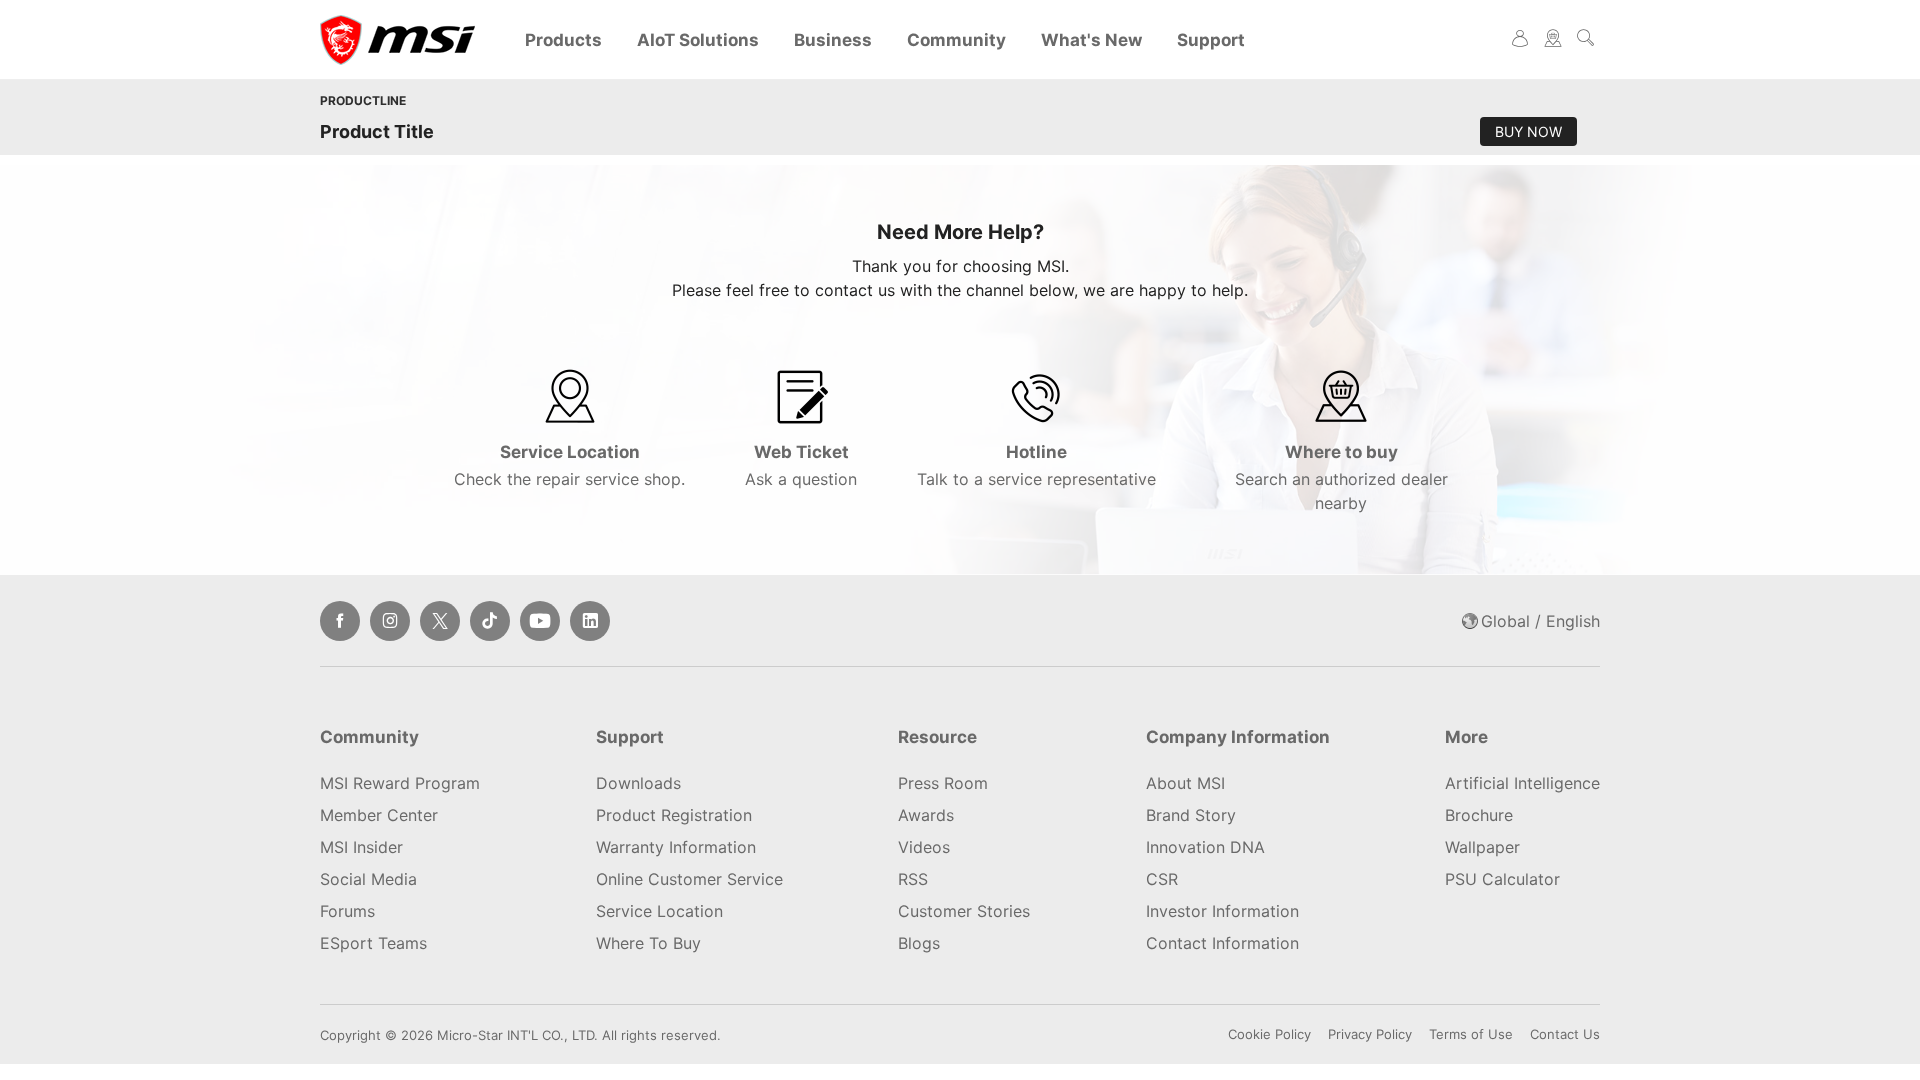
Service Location (569, 465)
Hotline (1036, 465)
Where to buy (1341, 477)
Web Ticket (801, 465)
